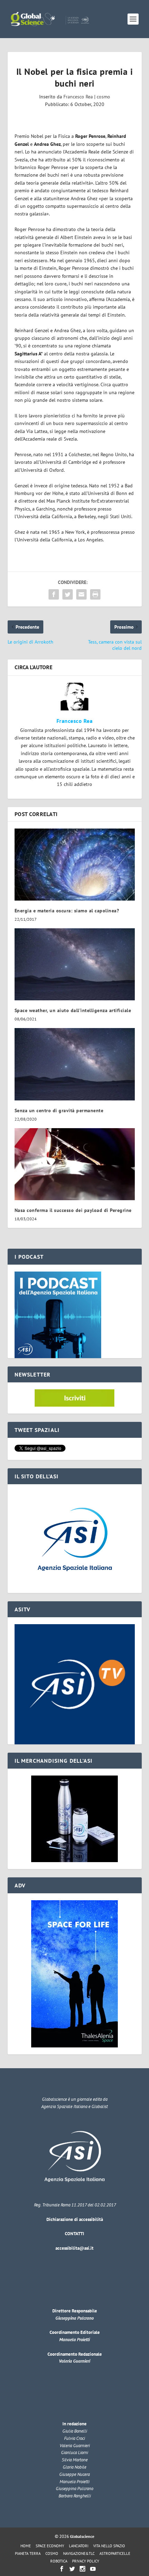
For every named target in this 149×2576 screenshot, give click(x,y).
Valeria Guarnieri (74, 2361)
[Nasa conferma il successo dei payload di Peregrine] (75, 1164)
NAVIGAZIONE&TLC (79, 2553)
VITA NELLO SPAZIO (109, 2546)
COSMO (52, 2553)
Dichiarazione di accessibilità (75, 2219)
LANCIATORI (79, 2546)
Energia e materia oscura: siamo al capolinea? (67, 911)
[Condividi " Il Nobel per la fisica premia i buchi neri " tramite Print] (95, 594)
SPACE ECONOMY (50, 2546)
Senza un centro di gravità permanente (59, 1110)
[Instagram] (82, 2569)
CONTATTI (74, 2234)
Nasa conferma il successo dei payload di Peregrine (73, 1210)
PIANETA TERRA (28, 2553)
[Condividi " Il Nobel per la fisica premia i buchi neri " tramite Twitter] (68, 594)
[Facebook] (62, 2569)
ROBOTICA (59, 2561)
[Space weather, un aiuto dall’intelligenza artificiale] (75, 964)
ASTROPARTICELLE (115, 2553)
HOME (26, 2546)
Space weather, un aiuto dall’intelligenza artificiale (73, 1010)
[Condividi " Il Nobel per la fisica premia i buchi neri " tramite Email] (81, 594)
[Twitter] (72, 2569)
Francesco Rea (78, 97)
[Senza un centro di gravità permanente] (75, 1064)
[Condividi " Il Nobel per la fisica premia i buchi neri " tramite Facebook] (54, 594)
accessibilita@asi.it (74, 2248)
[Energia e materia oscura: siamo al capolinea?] (75, 865)
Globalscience (82, 2536)
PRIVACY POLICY (86, 2561)
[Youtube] (93, 2569)
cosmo (103, 97)
